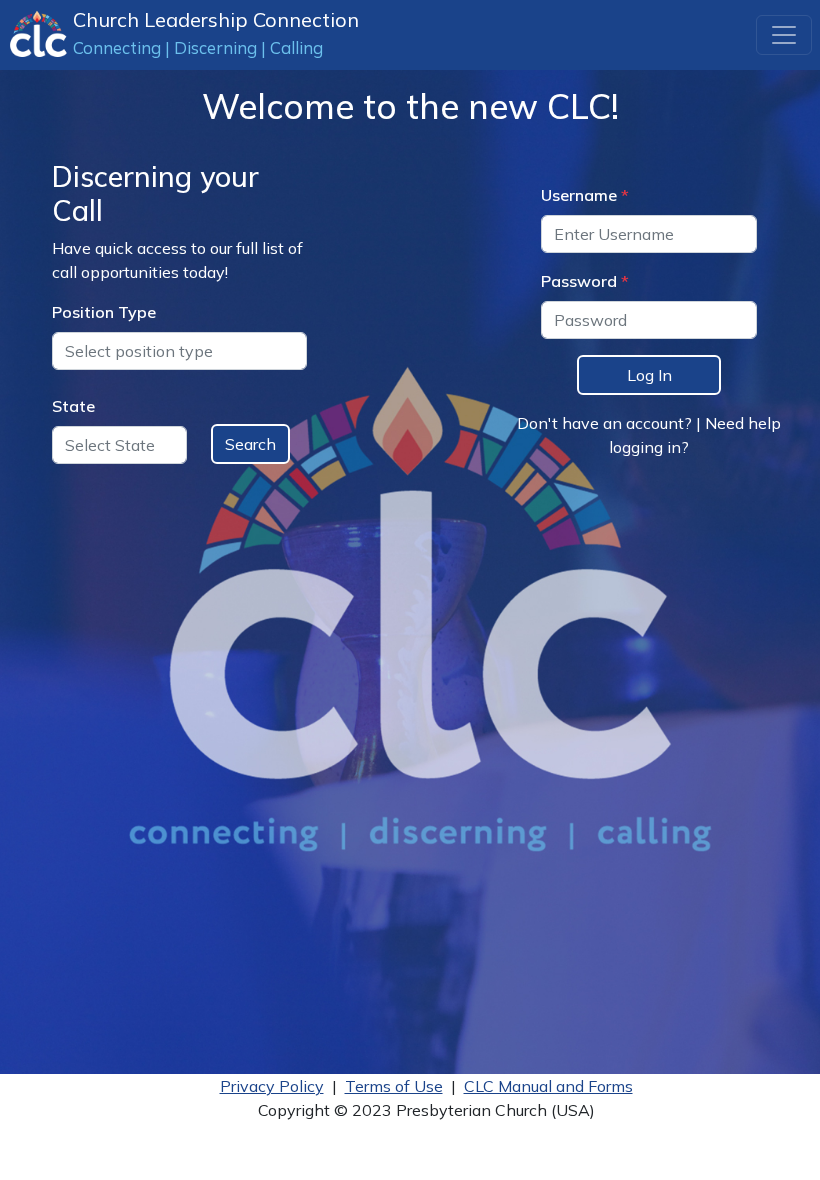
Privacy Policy (272, 1086)
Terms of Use (394, 1086)
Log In (649, 375)
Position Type (104, 312)
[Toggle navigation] (784, 35)
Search (250, 444)
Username (579, 195)
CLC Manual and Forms (548, 1086)
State (73, 406)
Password (579, 281)
